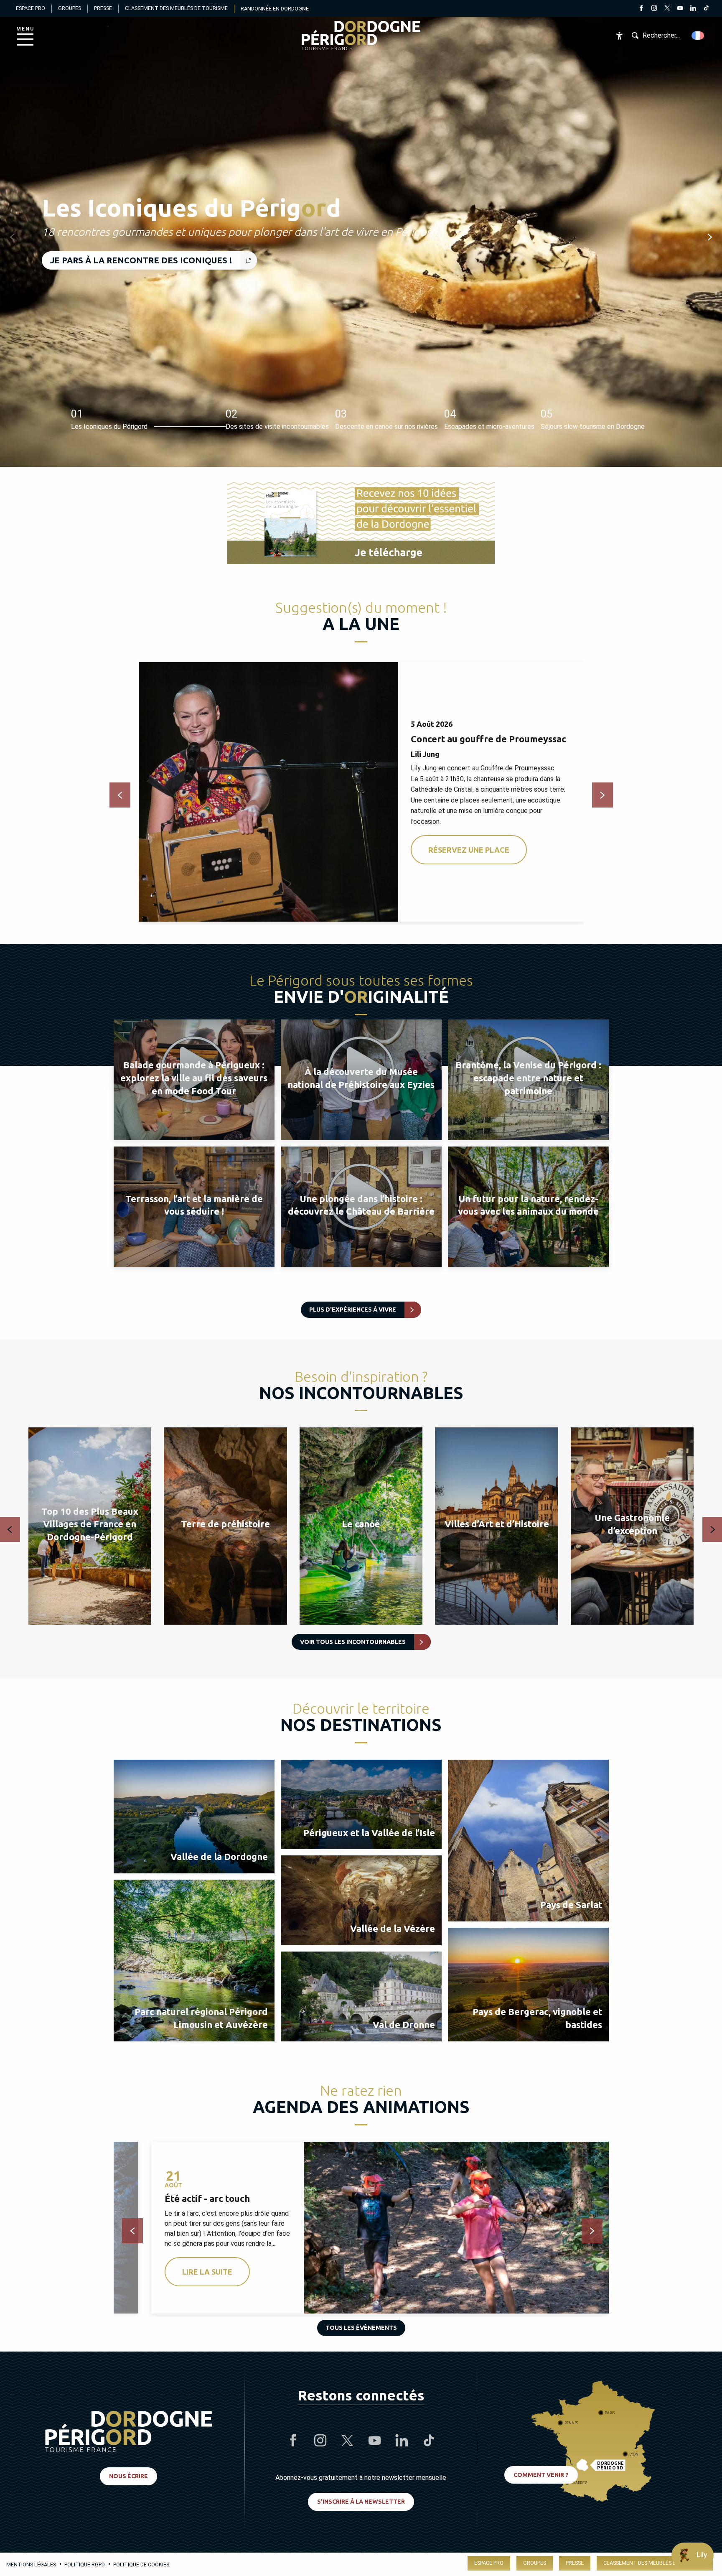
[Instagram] (654, 9)
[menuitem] (361, 36)
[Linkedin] (693, 9)
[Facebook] (641, 9)
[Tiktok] (706, 9)
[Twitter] (667, 9)
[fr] (698, 36)
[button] (698, 36)
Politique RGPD (85, 2565)
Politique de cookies (141, 2565)
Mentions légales (31, 2565)
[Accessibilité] (619, 36)
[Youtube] (680, 9)
